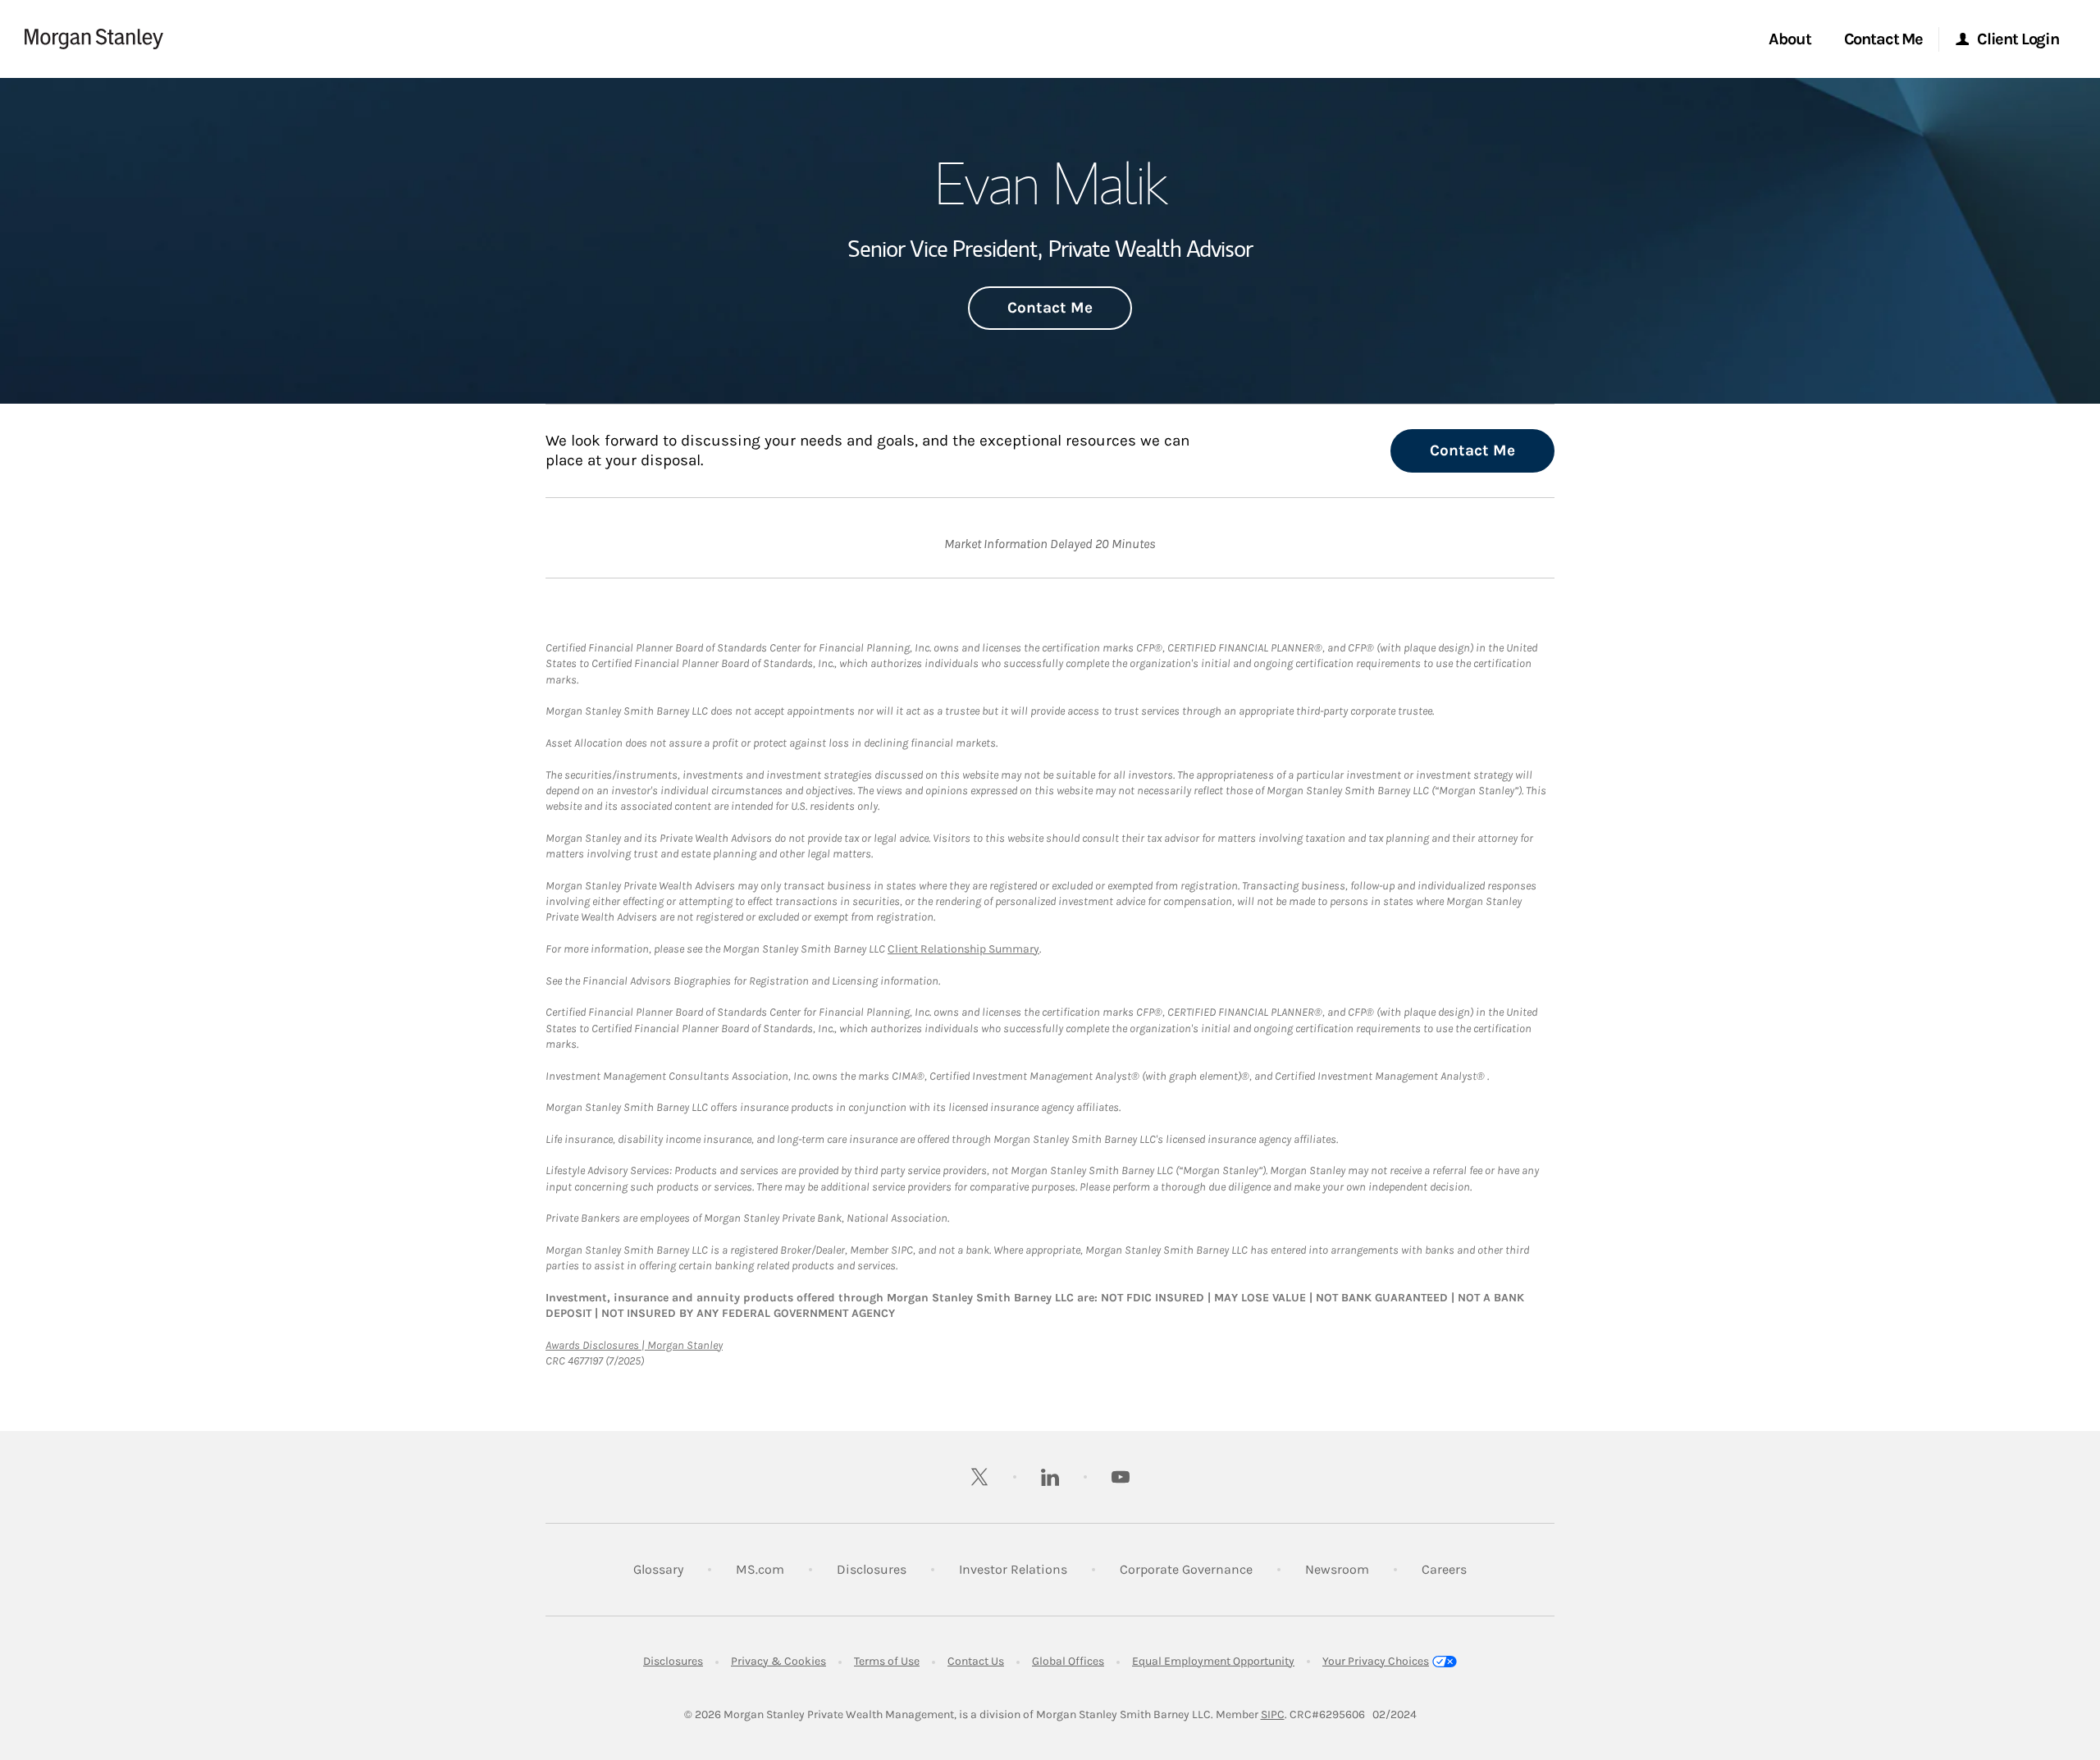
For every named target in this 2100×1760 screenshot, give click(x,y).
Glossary (658, 1569)
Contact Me (1050, 308)
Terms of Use (887, 1661)
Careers (1444, 1569)
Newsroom (1337, 1569)
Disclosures (872, 1569)
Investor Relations (1013, 1569)
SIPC (1273, 1714)
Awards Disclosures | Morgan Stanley (634, 1345)
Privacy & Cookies (778, 1661)
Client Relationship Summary (963, 949)
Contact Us (976, 1661)
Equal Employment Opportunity (1213, 1661)
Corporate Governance (1186, 1569)
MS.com (760, 1569)
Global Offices (1068, 1661)
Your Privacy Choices (1376, 1661)
